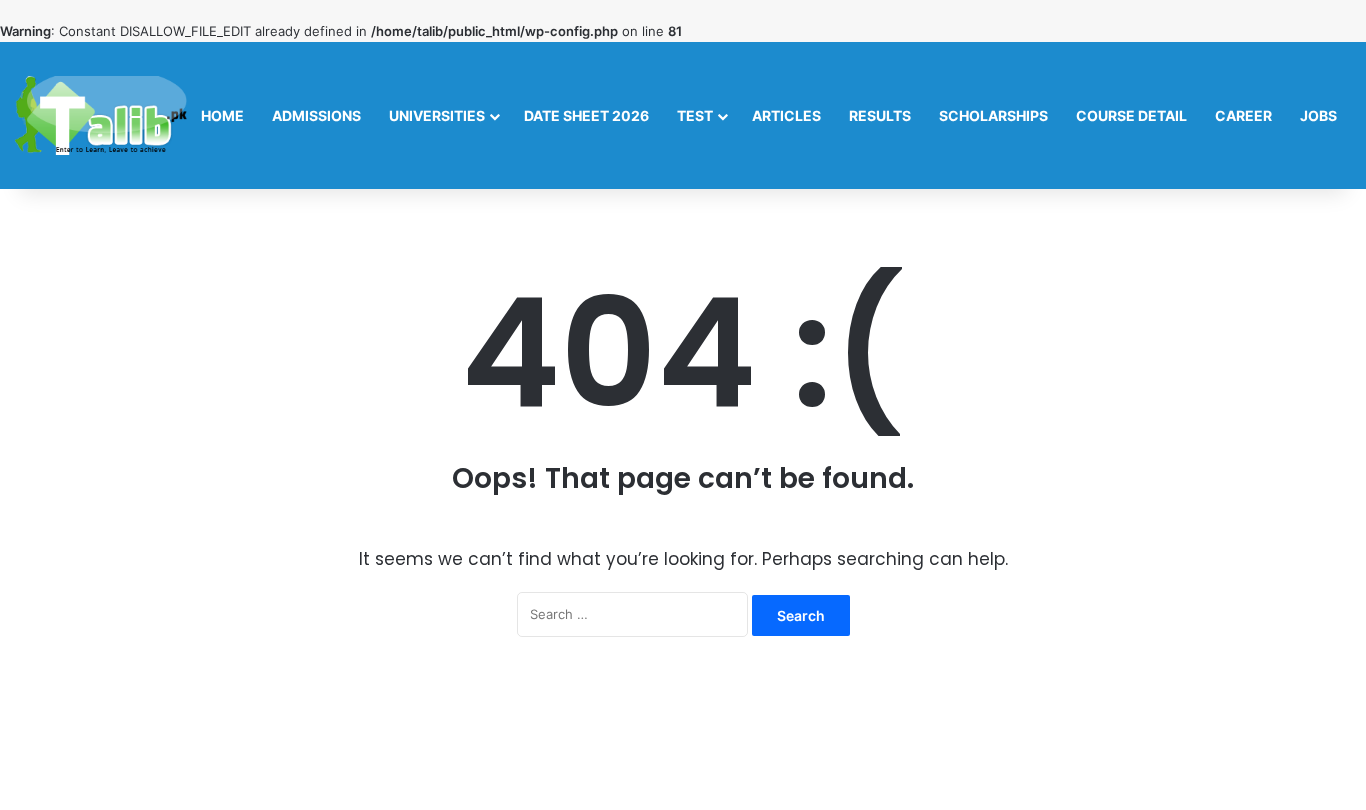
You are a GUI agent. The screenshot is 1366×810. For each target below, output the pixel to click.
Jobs (1318, 115)
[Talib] (101, 115)
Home (222, 115)
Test (695, 115)
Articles (786, 115)
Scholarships (993, 115)
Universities (437, 115)
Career (1243, 115)
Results (880, 115)
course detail (1131, 115)
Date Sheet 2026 (586, 115)
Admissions (316, 115)
